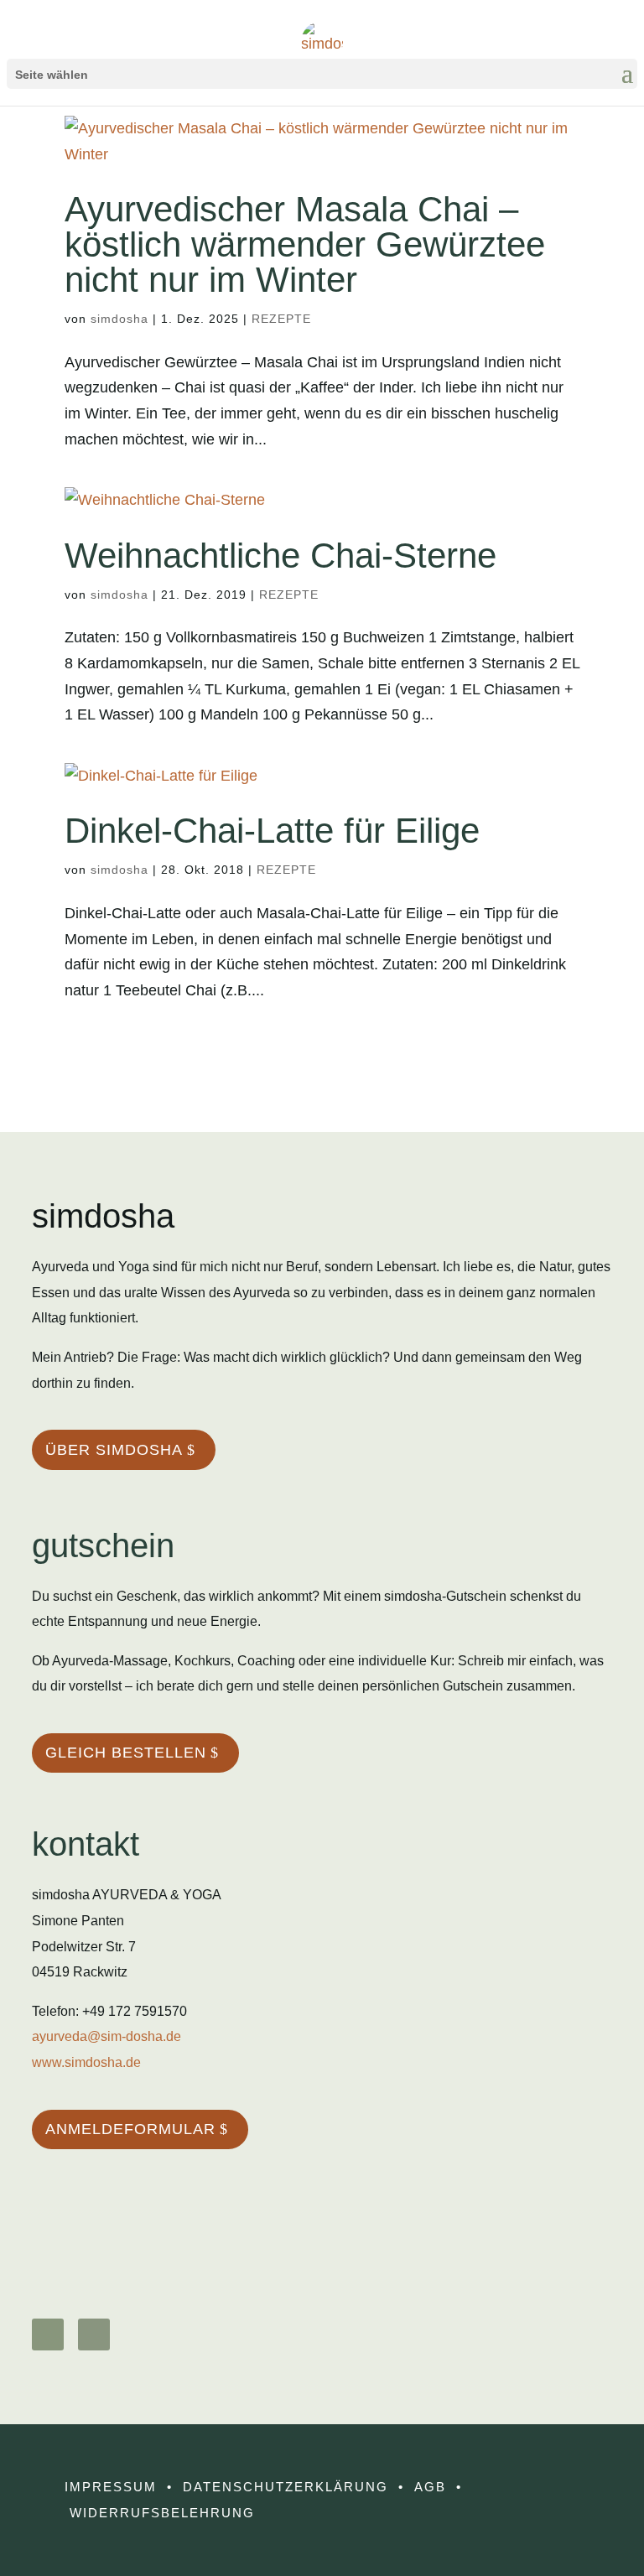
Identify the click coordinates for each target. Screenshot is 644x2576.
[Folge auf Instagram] (48, 2334)
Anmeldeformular (130, 2129)
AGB (430, 2487)
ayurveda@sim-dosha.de (106, 2036)
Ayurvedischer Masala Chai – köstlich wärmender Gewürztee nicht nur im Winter (305, 244)
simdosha (119, 319)
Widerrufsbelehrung (162, 2513)
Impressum (111, 2487)
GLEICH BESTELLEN (126, 1753)
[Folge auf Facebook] (94, 2334)
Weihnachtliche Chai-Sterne (280, 556)
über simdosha (114, 1450)
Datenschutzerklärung (286, 2487)
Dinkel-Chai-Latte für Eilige (272, 831)
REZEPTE (281, 319)
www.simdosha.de (86, 2062)
